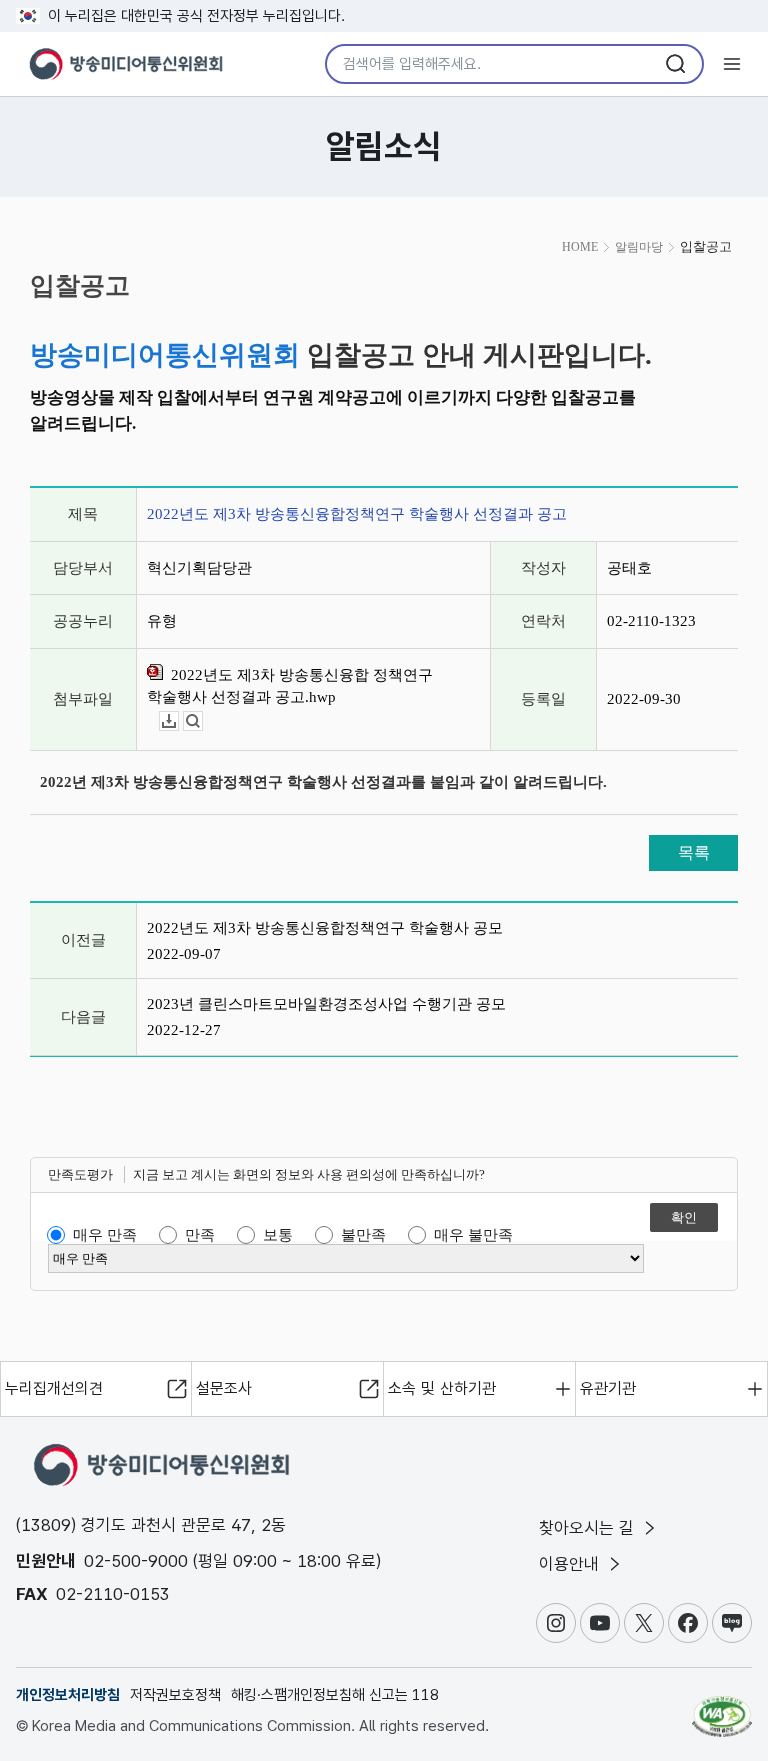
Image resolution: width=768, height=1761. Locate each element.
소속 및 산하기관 (442, 1388)
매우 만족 (105, 1235)
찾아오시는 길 (589, 1528)
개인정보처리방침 (68, 1695)
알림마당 (639, 247)
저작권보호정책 (175, 1695)
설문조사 (224, 1388)
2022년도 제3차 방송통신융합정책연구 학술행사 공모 (325, 928)
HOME (580, 247)
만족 (200, 1235)
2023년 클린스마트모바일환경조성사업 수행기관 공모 (326, 1004)
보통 (278, 1235)
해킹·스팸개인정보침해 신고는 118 (335, 1695)
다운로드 (178, 721)
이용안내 (571, 1564)
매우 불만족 (473, 1235)
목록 (694, 852)
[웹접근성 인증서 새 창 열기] (722, 1708)
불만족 (363, 1235)
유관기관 (608, 1388)
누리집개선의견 (54, 1388)
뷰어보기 (202, 721)
